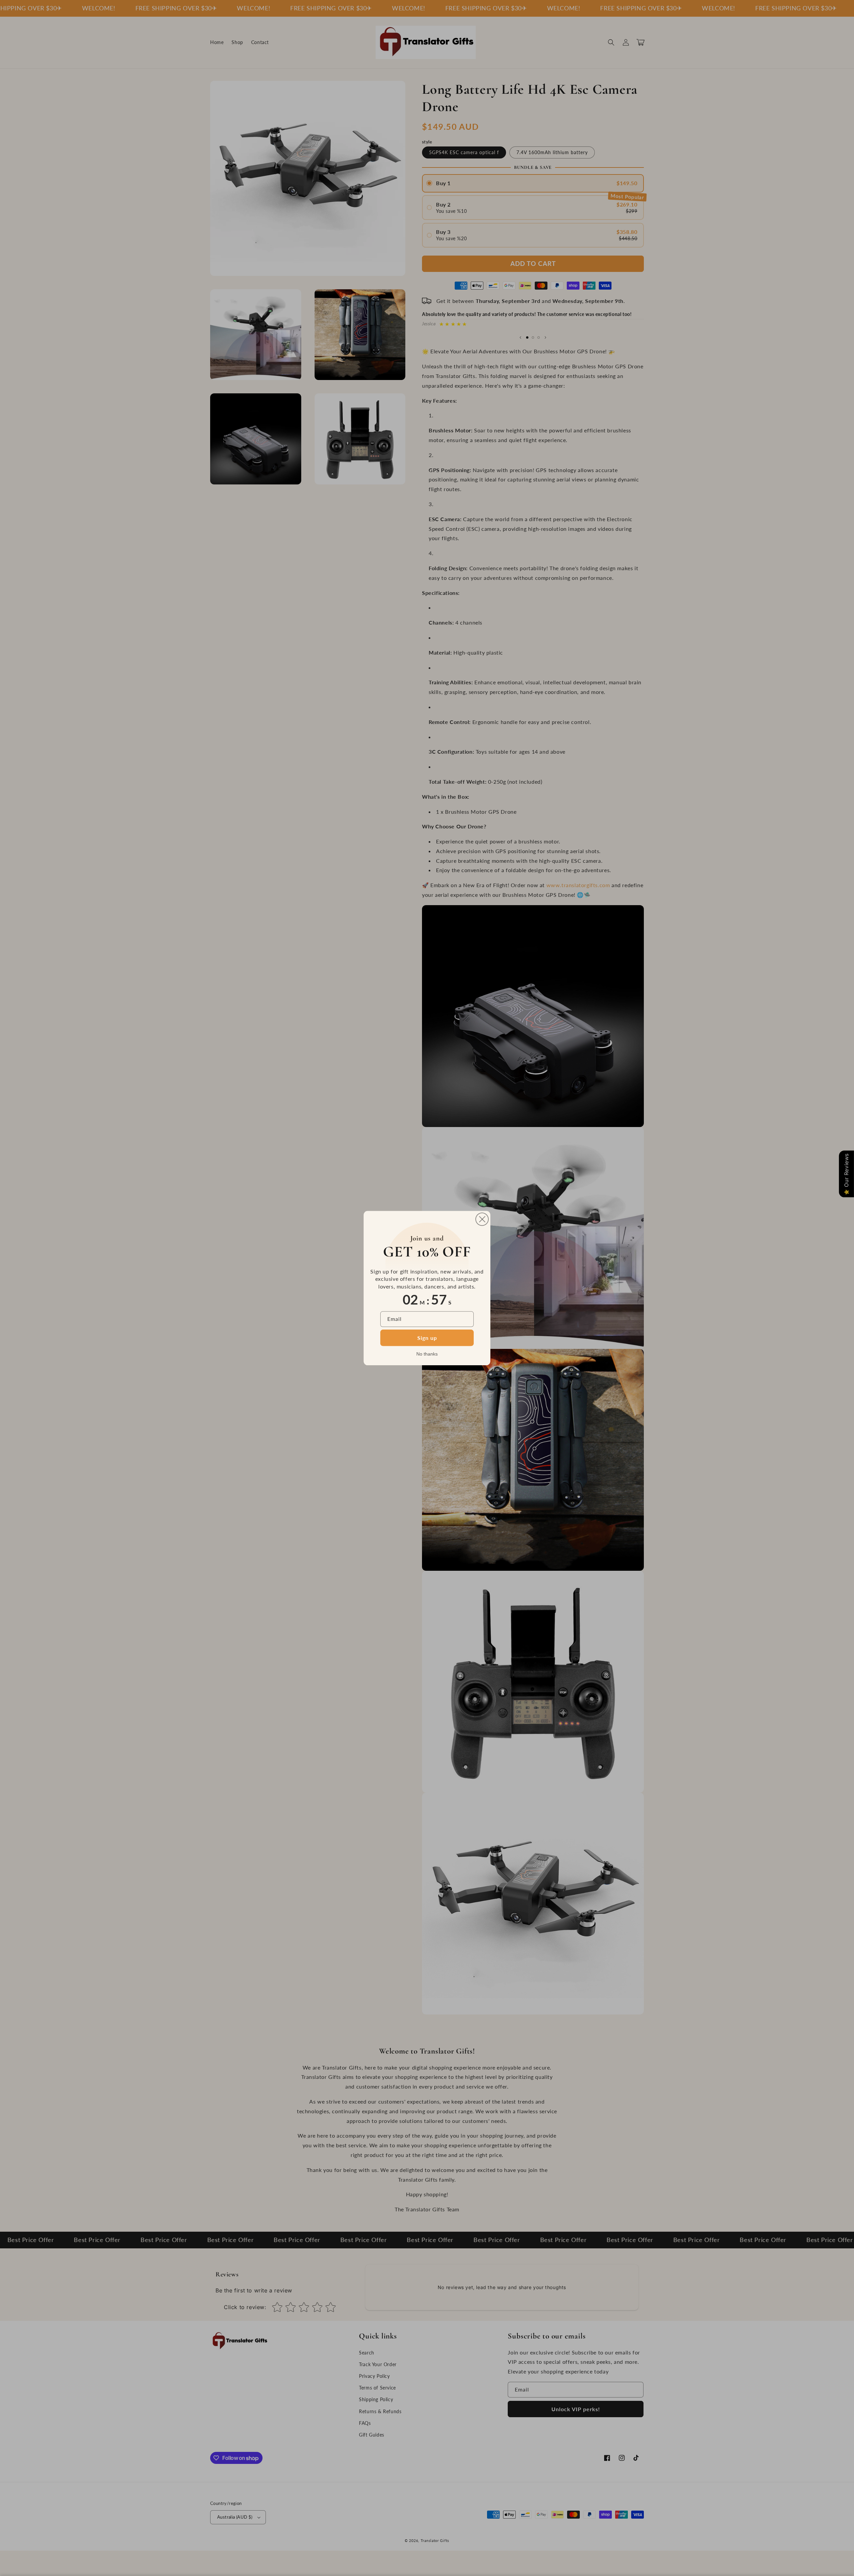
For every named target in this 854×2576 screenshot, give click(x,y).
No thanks (427, 1354)
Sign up (427, 1338)
